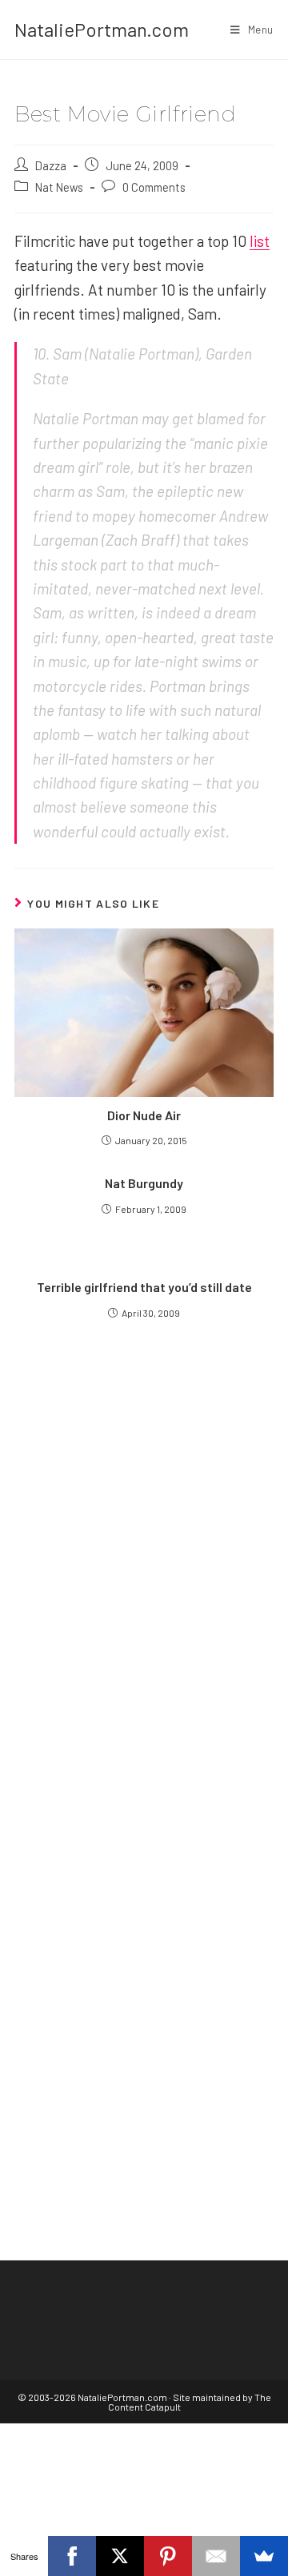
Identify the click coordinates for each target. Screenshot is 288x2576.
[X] (120, 2556)
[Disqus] (144, 1958)
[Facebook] (72, 2556)
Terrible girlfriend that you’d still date (144, 1287)
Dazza (51, 165)
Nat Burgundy (144, 1183)
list (260, 241)
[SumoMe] (264, 2556)
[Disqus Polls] (144, 1558)
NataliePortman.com (102, 29)
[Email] (216, 2556)
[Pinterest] (168, 2556)
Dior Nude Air (144, 1115)
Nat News (59, 187)
